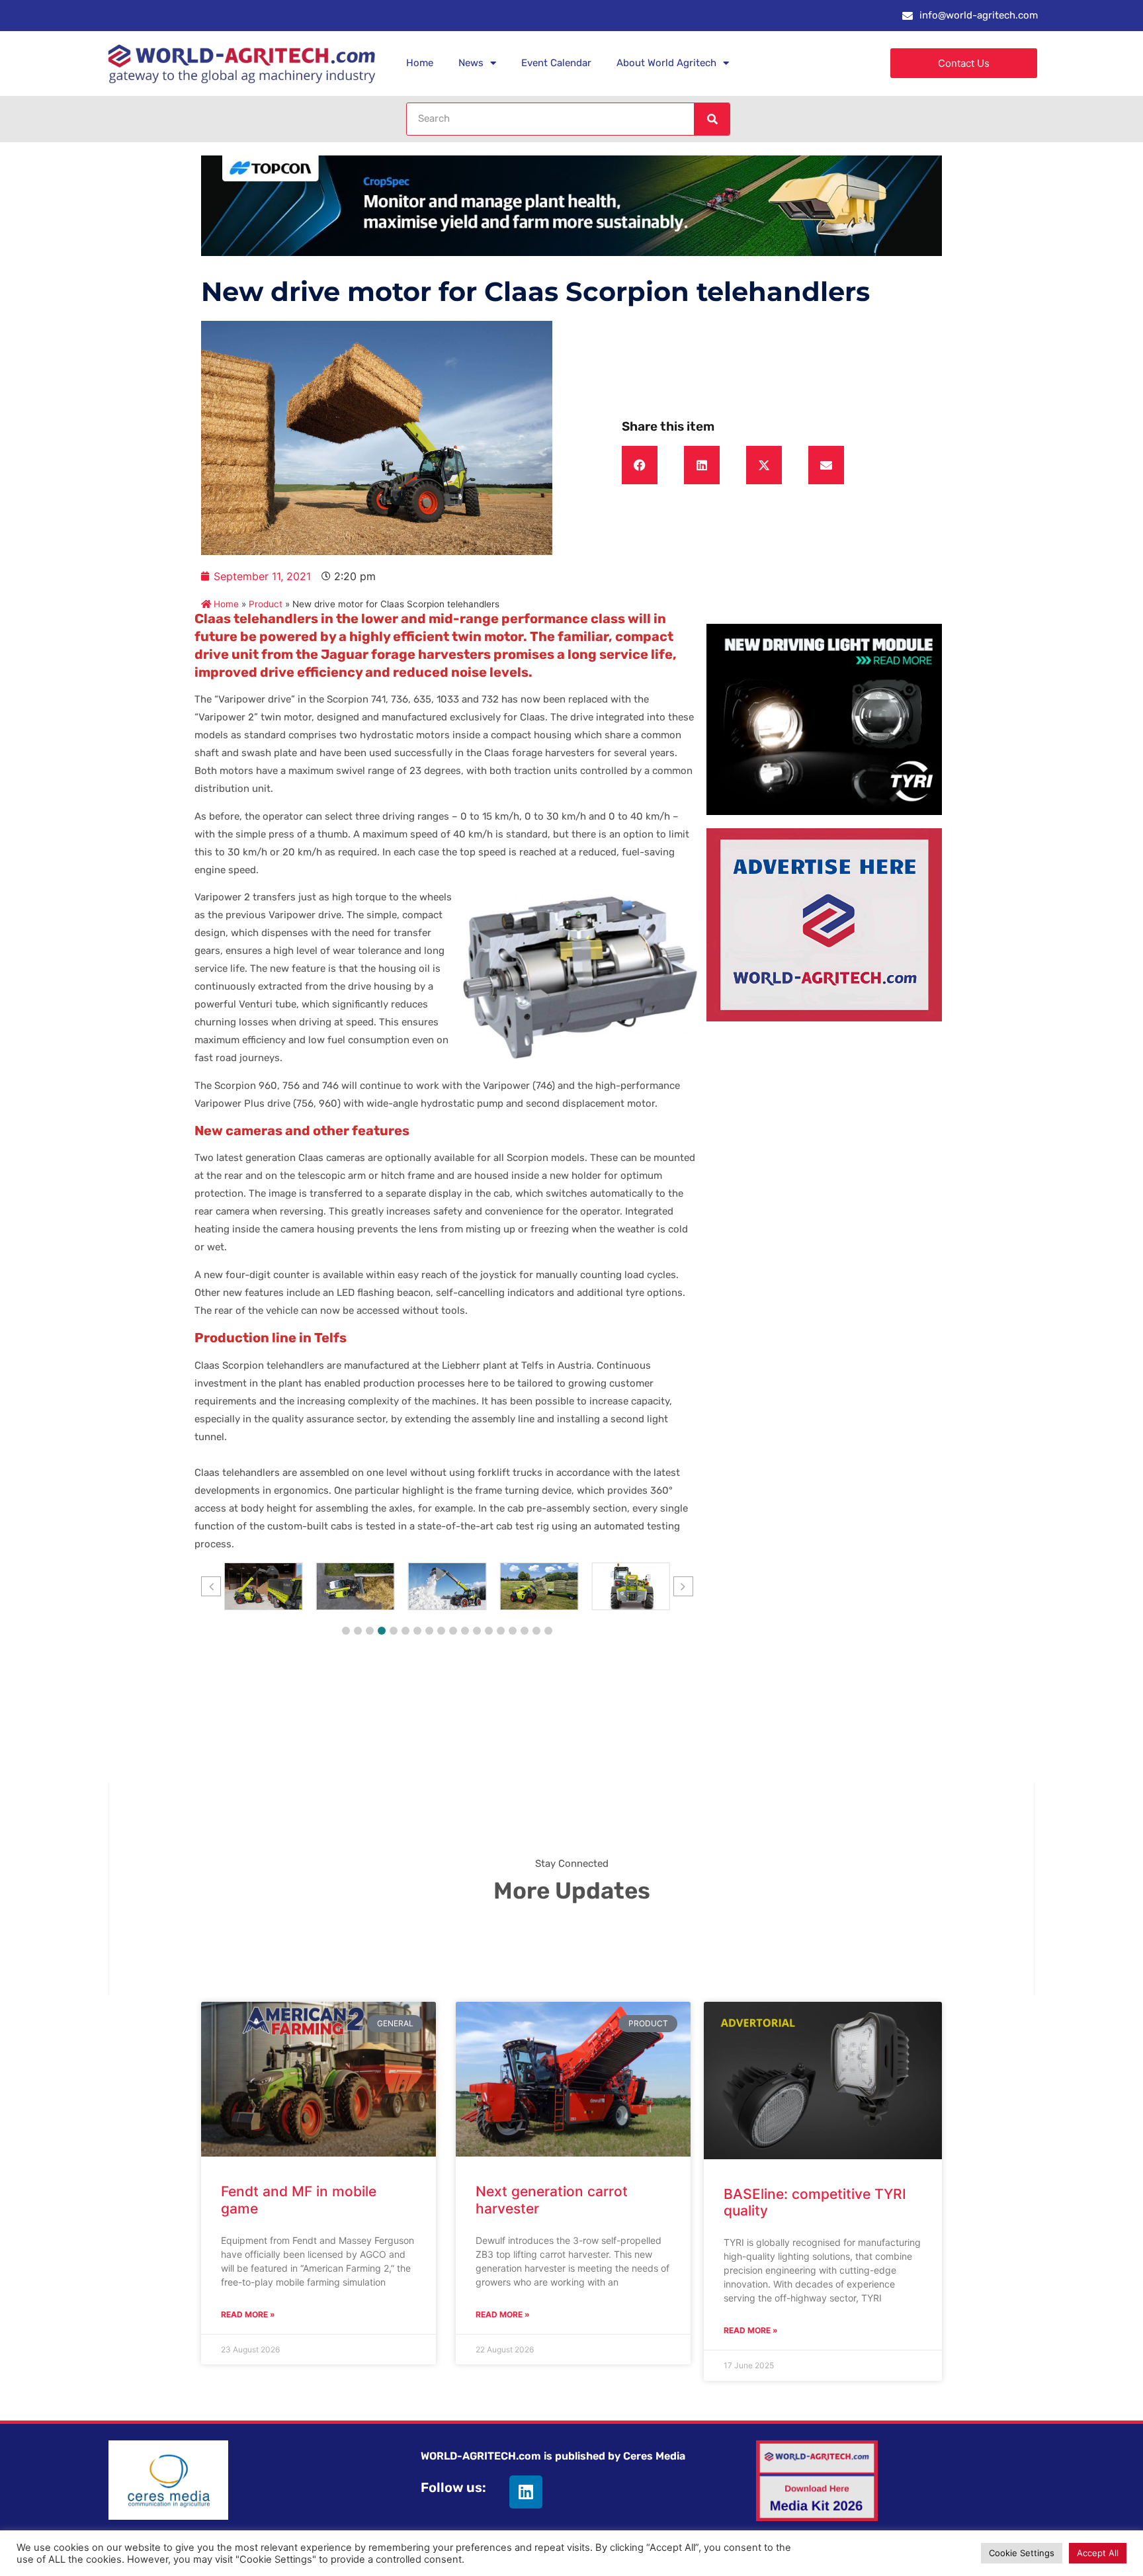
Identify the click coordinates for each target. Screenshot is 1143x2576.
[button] (640, 465)
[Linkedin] (526, 2492)
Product (266, 604)
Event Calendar (556, 63)
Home (420, 63)
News (471, 63)
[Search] (712, 119)
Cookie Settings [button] (1022, 2553)
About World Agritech (666, 63)
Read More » (248, 2314)
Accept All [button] (1098, 2553)
